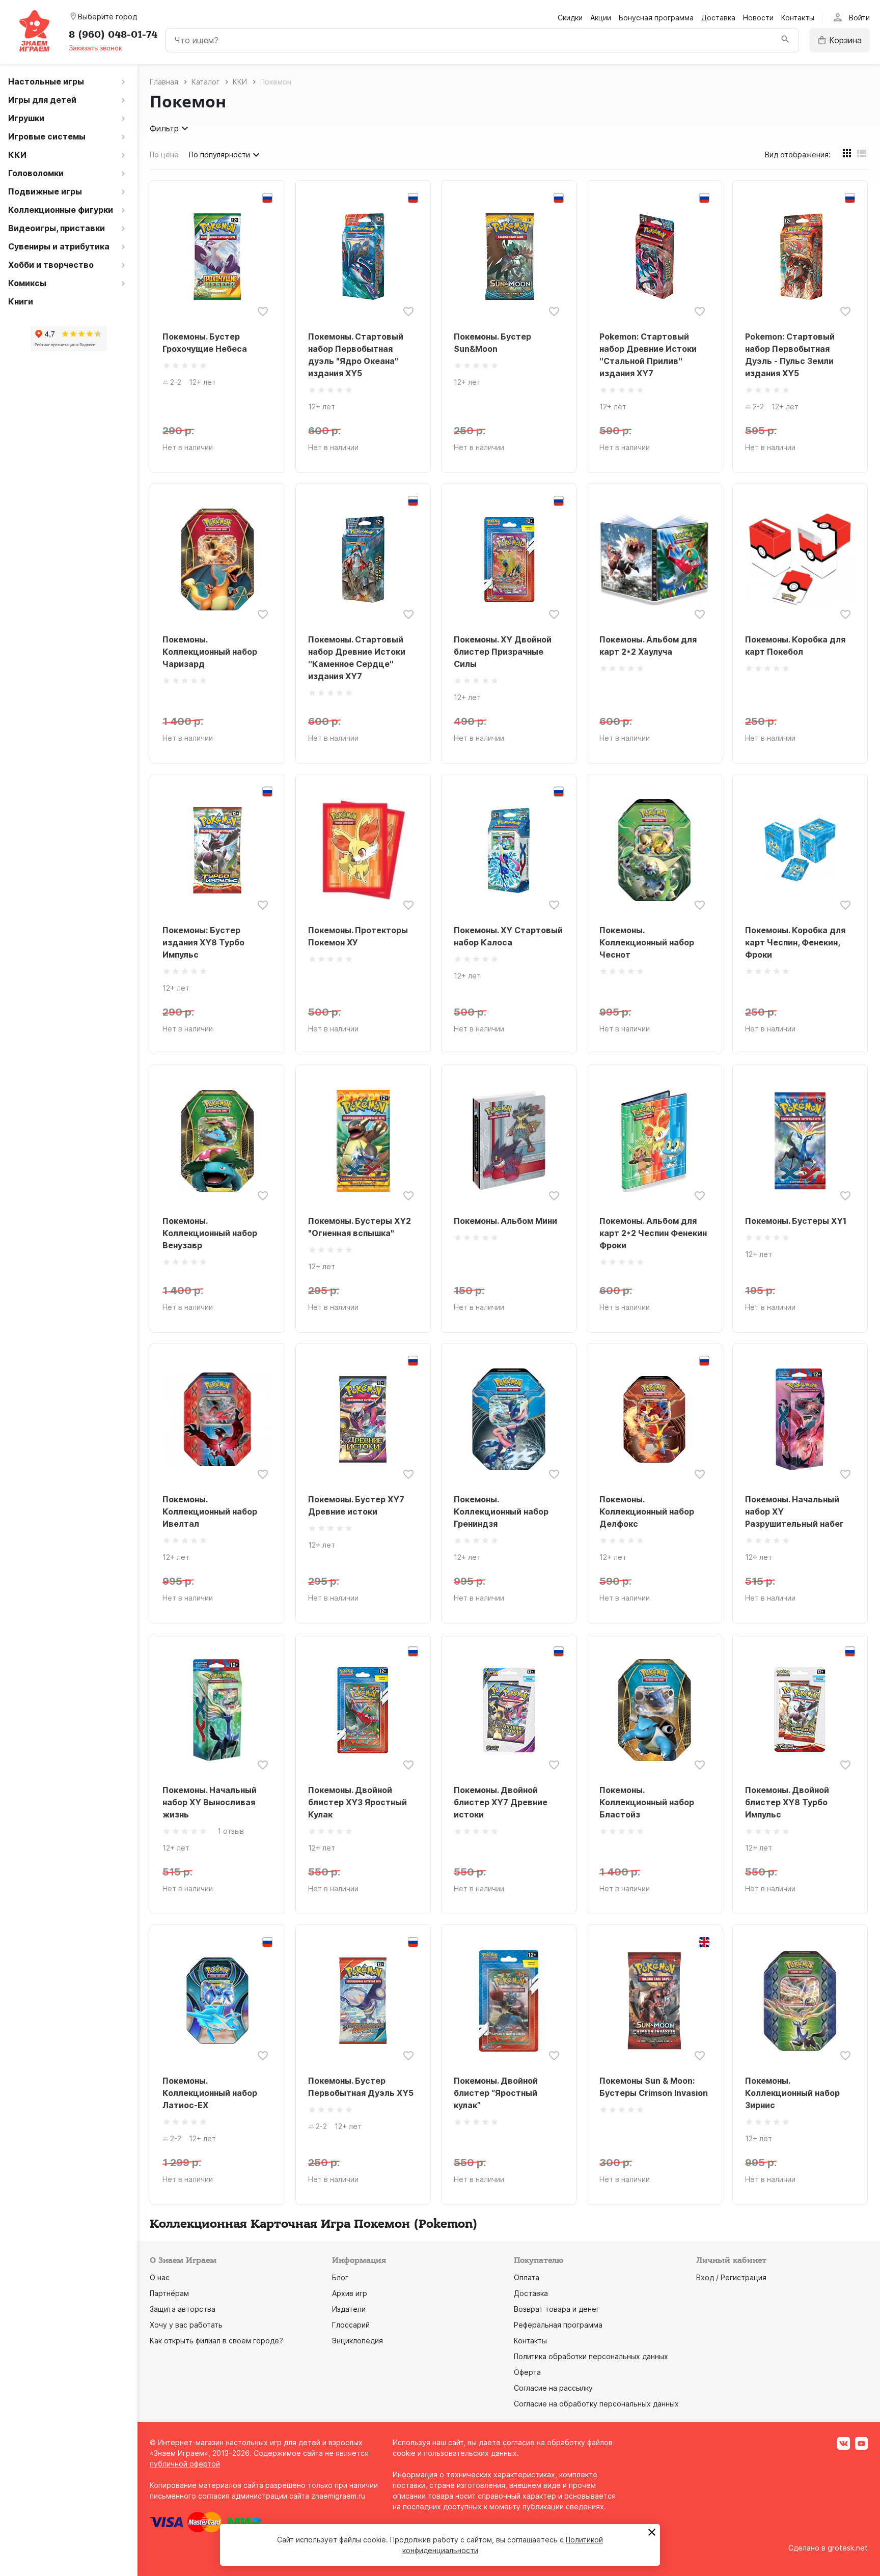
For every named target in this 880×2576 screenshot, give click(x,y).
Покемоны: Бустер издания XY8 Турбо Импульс (203, 942)
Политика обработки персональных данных (591, 2356)
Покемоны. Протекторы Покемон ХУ (358, 936)
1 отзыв (231, 1831)
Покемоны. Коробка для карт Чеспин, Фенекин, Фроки (795, 942)
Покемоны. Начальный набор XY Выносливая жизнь (210, 1802)
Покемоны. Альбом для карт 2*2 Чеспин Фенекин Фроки (653, 1233)
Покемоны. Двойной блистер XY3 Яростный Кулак (358, 1802)
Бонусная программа (656, 18)
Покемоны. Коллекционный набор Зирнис (792, 2093)
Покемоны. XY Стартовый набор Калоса (508, 936)
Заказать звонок (95, 48)
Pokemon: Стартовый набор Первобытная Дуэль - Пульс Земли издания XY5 (790, 355)
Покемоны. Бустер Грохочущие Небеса (205, 343)
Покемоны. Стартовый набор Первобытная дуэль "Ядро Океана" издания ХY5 (356, 355)
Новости (758, 18)
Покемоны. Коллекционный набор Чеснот (647, 942)
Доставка (718, 18)
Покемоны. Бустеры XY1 (796, 1221)
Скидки (570, 18)
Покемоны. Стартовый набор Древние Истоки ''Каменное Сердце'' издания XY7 (357, 658)
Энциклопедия (358, 2341)
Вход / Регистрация (731, 2277)
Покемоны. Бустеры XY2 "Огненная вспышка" (360, 1227)
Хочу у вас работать (186, 2325)
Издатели (349, 2309)
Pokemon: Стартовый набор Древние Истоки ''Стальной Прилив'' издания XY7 (648, 355)
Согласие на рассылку (553, 2388)
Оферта (527, 2372)
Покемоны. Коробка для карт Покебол (795, 646)
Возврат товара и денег (557, 2309)
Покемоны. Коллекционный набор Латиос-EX (210, 2093)
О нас (160, 2277)
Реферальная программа (558, 2325)
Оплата (527, 2277)
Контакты (798, 18)
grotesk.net (848, 2548)
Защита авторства (183, 2309)
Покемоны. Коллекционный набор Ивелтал (210, 1511)
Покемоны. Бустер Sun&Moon (492, 343)
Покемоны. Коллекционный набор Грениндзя (501, 1511)
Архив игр (350, 2293)
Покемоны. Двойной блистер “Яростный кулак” (496, 2093)
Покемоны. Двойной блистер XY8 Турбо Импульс (787, 1802)
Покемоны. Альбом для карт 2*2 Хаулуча (648, 646)
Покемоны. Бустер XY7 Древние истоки (356, 1505)
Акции (601, 18)
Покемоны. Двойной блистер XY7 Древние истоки (501, 1802)
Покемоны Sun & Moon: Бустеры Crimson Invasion (654, 2087)
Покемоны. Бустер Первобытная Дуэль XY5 (361, 2087)
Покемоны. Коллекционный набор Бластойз (647, 1802)
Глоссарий (351, 2325)
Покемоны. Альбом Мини (505, 1221)
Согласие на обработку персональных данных (596, 2404)
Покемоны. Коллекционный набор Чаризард (210, 652)
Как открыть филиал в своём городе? (216, 2341)
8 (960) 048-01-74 (113, 35)
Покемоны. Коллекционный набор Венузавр (210, 1233)
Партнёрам (169, 2293)
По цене (164, 155)
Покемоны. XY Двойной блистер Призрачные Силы (503, 652)
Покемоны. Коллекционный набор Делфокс (647, 1511)
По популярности (219, 155)
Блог (340, 2277)
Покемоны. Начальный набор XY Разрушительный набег (794, 1511)
